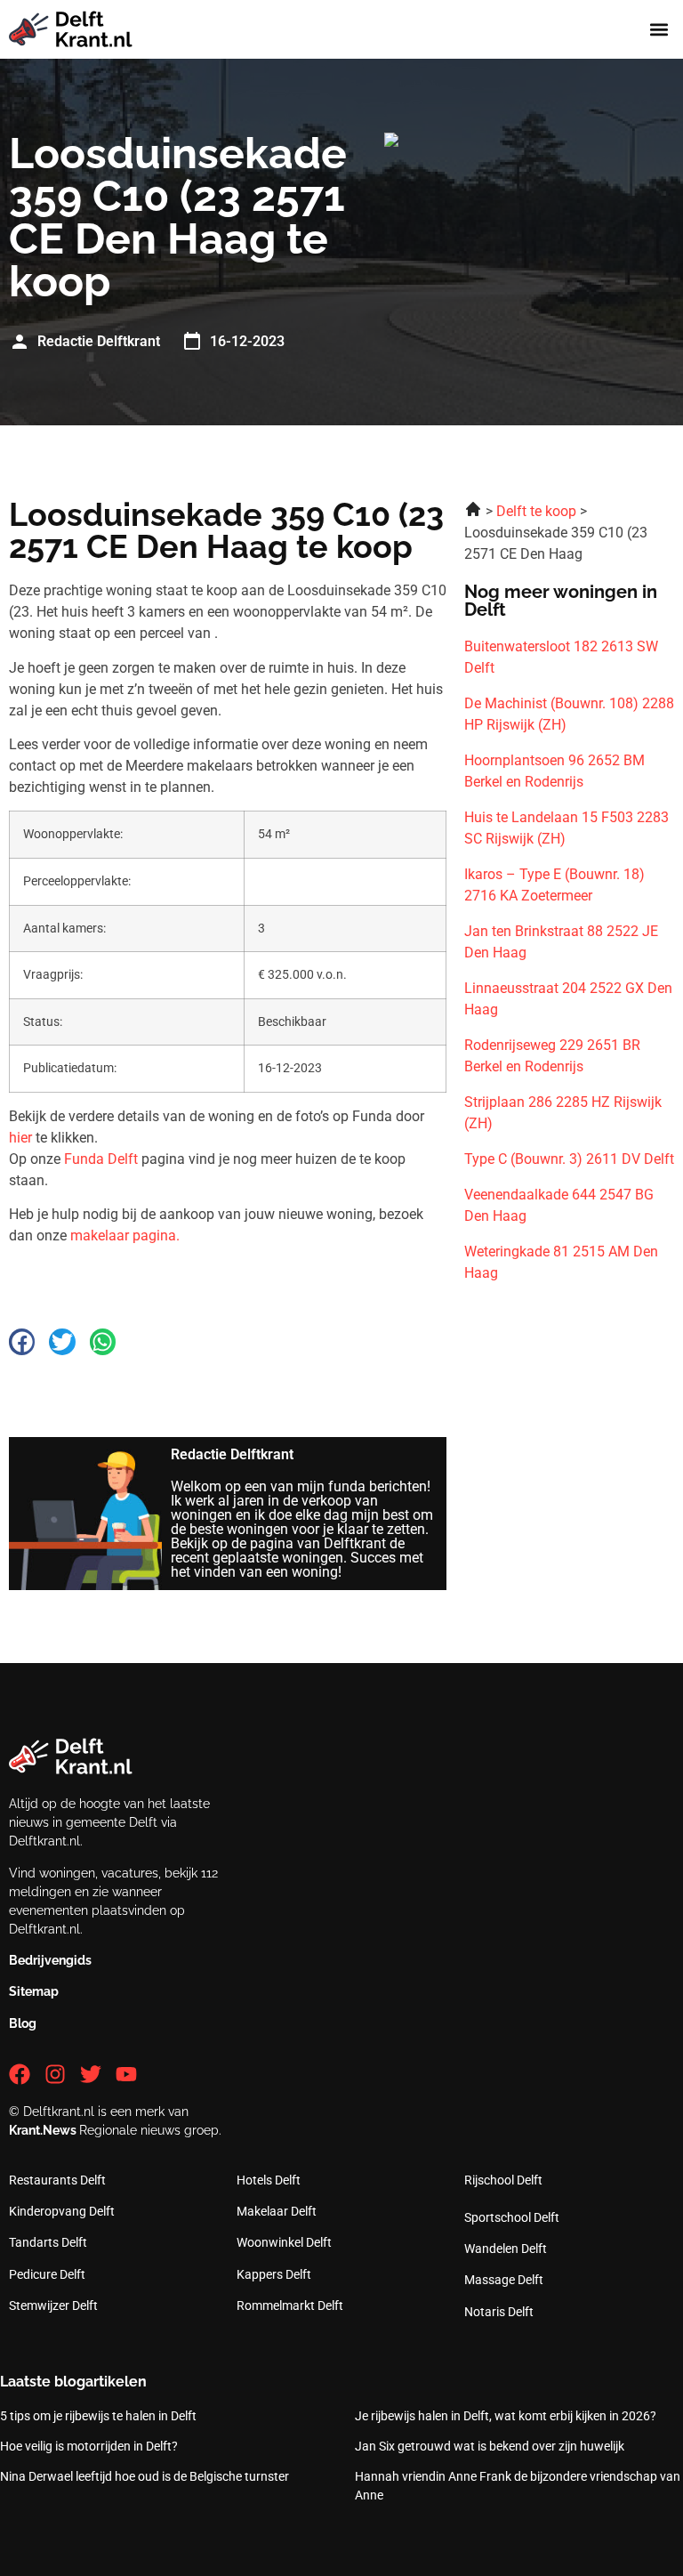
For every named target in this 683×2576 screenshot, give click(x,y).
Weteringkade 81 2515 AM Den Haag (561, 1262)
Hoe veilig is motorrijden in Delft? (89, 2446)
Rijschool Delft (503, 2180)
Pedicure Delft (47, 2274)
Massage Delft (504, 2280)
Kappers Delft (274, 2274)
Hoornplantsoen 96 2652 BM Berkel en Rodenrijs (554, 771)
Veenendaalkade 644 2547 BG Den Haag (559, 1205)
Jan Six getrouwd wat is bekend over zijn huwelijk (490, 2446)
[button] (659, 30)
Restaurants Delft (57, 2180)
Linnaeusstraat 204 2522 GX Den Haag (568, 999)
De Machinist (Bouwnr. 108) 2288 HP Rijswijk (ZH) (569, 714)
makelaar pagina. (125, 1236)
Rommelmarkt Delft (290, 2305)
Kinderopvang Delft (62, 2211)
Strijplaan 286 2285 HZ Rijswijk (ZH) (563, 1113)
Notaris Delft (499, 2312)
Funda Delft (101, 1159)
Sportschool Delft (512, 2217)
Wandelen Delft (506, 2249)
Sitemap (34, 1991)
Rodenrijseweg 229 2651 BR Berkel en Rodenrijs (552, 1056)
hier (20, 1138)
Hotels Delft (269, 2180)
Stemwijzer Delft (53, 2305)
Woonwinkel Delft (284, 2242)
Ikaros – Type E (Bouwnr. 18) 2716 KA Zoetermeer (554, 885)
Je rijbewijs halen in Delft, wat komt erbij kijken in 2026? (506, 2416)
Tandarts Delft (48, 2242)
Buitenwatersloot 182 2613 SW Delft (561, 657)
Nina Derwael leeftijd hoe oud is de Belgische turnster (145, 2476)
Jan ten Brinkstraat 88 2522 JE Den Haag (561, 942)
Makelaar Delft (277, 2211)
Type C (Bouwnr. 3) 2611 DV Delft (569, 1159)
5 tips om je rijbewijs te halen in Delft (98, 2416)
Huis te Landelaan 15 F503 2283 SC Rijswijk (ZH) (566, 828)
